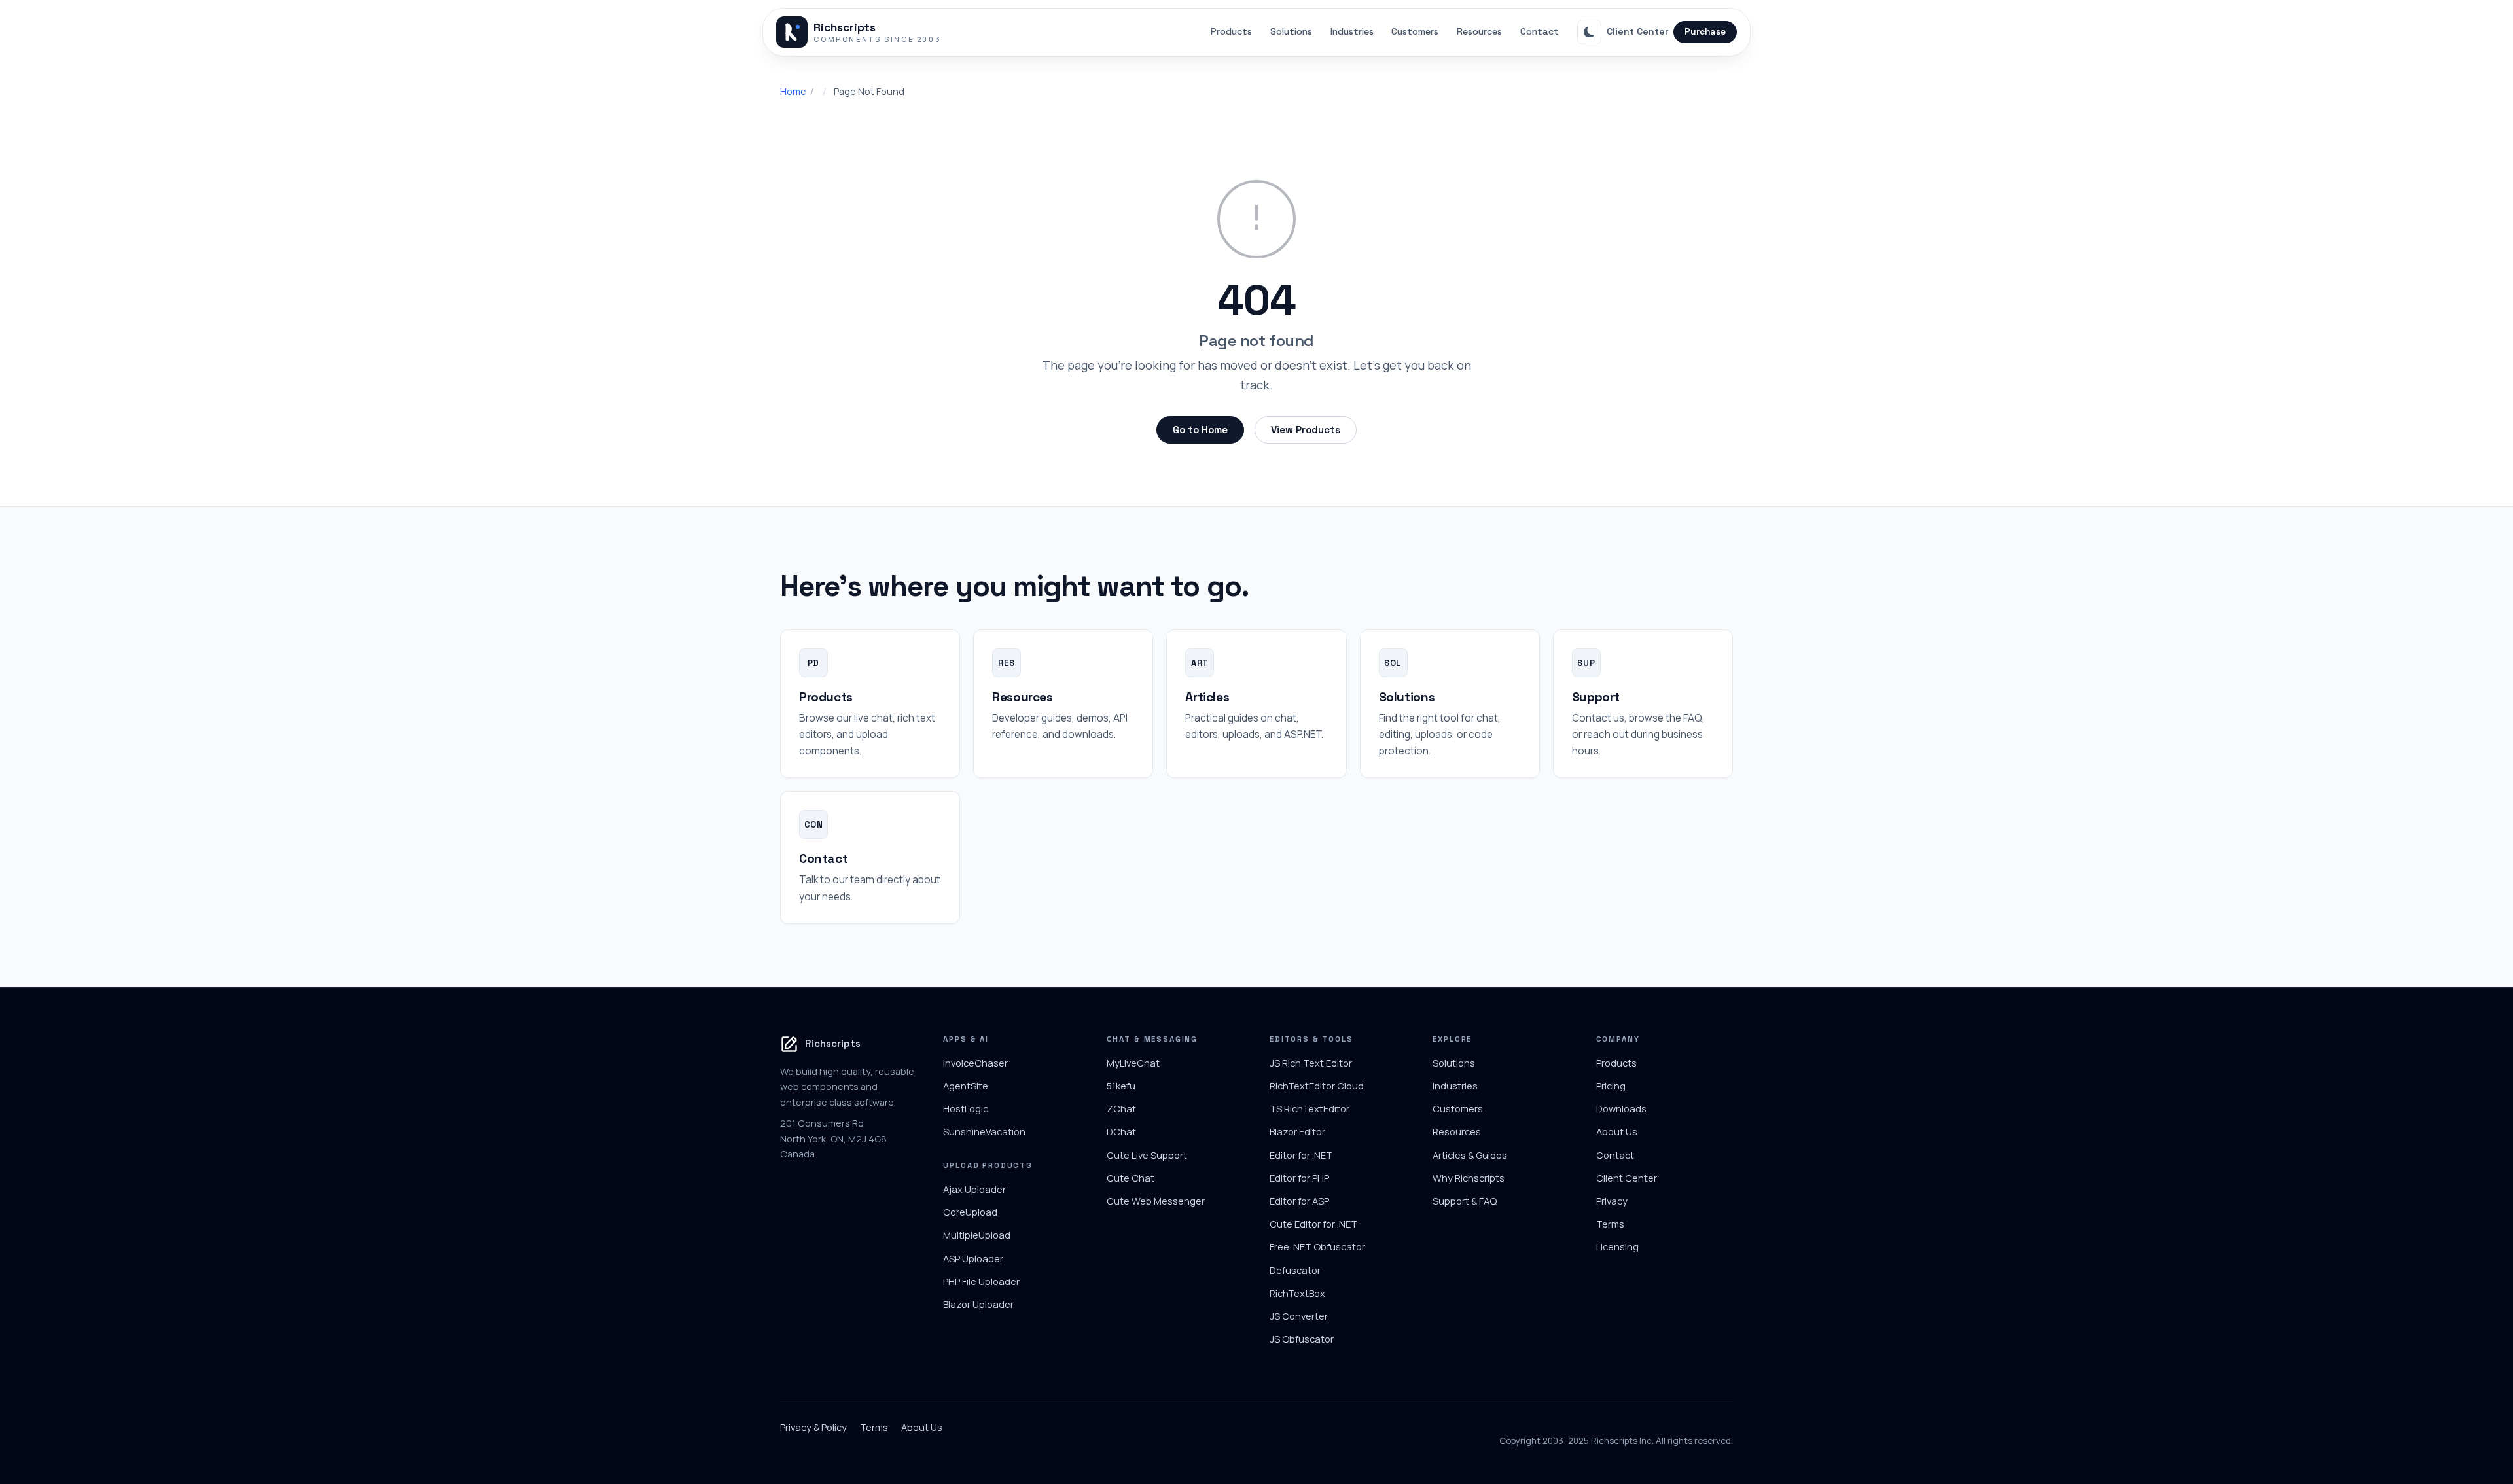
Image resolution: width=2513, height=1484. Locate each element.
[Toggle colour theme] (1590, 32)
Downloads (1621, 1108)
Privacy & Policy (813, 1427)
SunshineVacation (984, 1131)
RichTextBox (1297, 1293)
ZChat (1121, 1108)
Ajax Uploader (974, 1189)
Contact (1540, 31)
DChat (1121, 1131)
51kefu (1121, 1086)
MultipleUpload (977, 1235)
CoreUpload (970, 1212)
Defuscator (1295, 1270)
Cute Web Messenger (1156, 1201)
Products (1231, 31)
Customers (1415, 31)
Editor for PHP (1299, 1178)
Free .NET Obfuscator (1317, 1246)
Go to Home (1200, 430)
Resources (1479, 31)
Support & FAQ (1465, 1201)
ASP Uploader (973, 1258)
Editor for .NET (1301, 1155)
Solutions (1291, 31)
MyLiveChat (1133, 1063)
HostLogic (966, 1108)
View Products (1306, 430)
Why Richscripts (1469, 1178)
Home (793, 91)
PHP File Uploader (981, 1281)
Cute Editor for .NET (1313, 1224)
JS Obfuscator (1302, 1339)
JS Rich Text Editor (1311, 1063)
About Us (1617, 1131)
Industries (1352, 31)
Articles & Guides (1470, 1155)
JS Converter (1299, 1316)
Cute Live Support (1147, 1155)
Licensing (1617, 1246)
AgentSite (966, 1086)
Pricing (1611, 1086)
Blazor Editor (1297, 1131)
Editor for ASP (1299, 1201)
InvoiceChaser (975, 1063)
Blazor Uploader (978, 1304)
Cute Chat (1131, 1178)
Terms (1610, 1224)
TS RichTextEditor (1310, 1108)
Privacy (1612, 1201)
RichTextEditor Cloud (1317, 1086)
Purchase (1705, 32)
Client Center (1637, 31)
